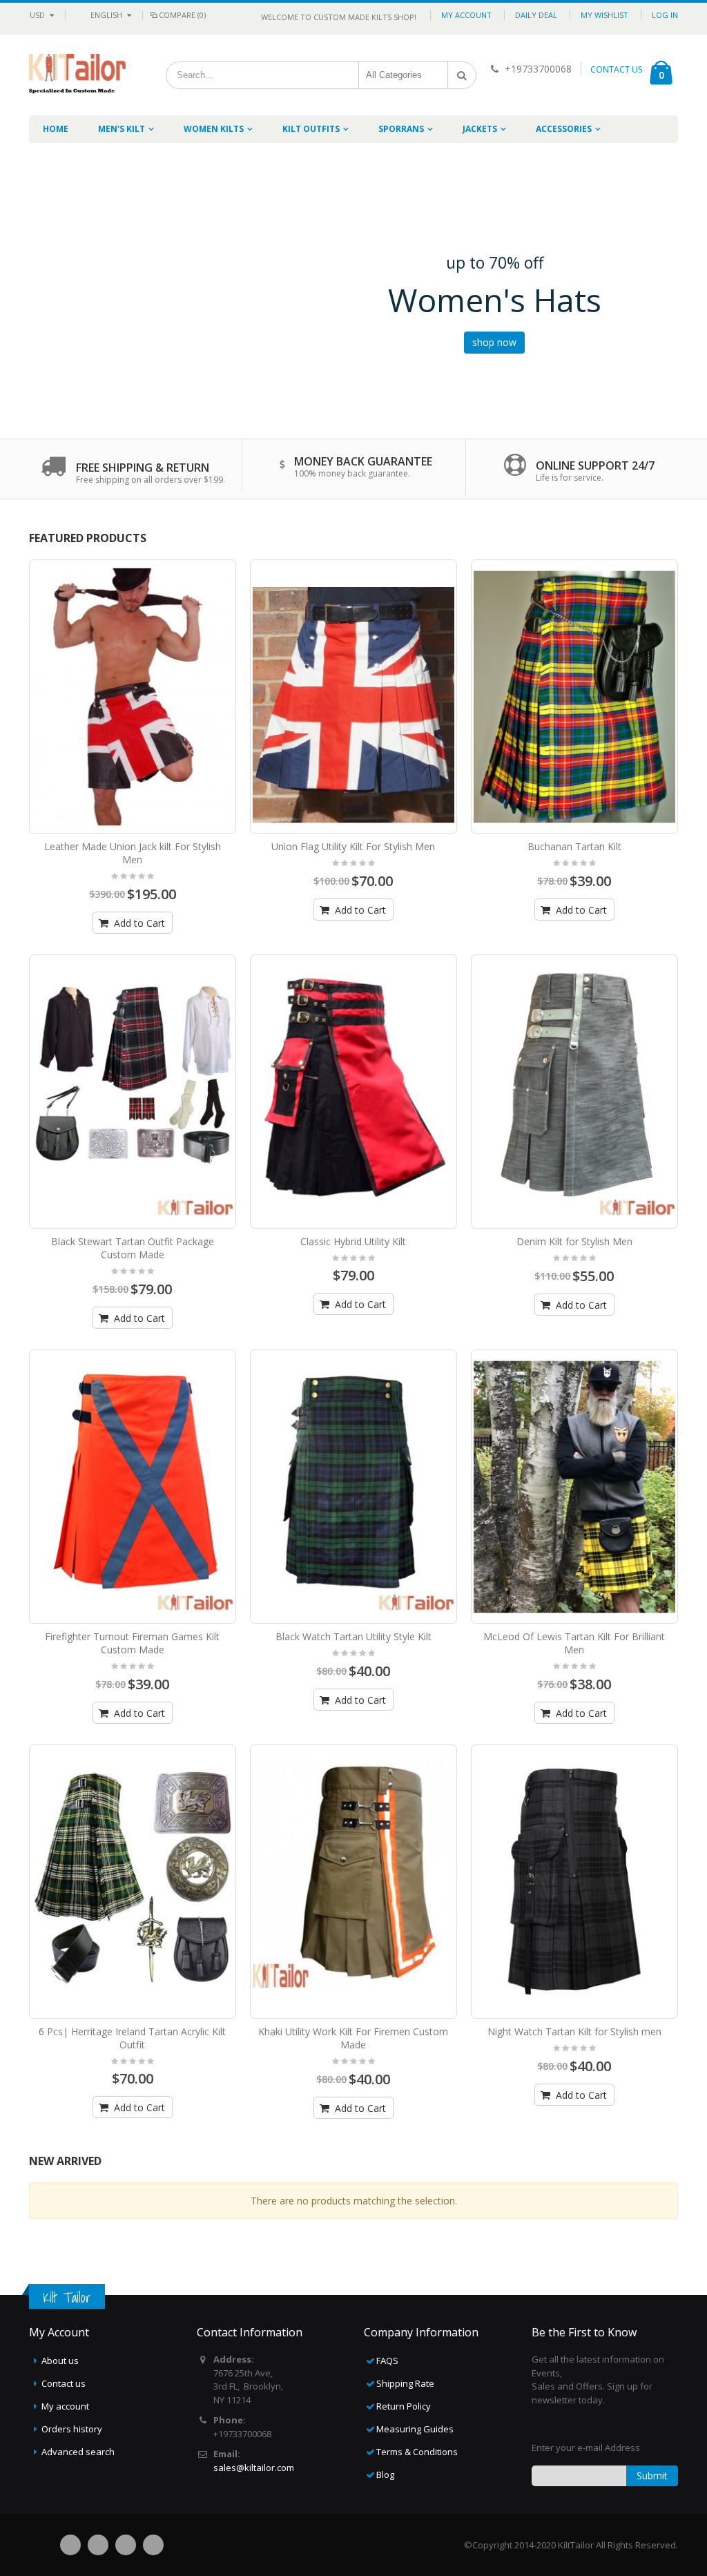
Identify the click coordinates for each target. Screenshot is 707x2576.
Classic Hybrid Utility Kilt (353, 1241)
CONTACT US (616, 69)
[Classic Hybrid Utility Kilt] (353, 1092)
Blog (385, 2474)
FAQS (387, 2361)
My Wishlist (604, 15)
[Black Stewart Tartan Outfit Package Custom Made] (133, 1092)
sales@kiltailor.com (254, 2468)
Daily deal (536, 15)
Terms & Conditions (417, 2452)
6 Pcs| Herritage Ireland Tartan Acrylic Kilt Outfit (132, 2038)
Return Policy (404, 2406)
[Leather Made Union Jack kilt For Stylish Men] (133, 696)
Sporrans (401, 129)
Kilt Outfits (311, 129)
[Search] (462, 75)
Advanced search (78, 2452)
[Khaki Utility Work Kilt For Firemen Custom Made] (353, 1882)
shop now (494, 342)
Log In (665, 15)
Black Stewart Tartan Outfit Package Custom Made (133, 1248)
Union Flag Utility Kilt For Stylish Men (353, 846)
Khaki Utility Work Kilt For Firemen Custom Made (353, 2038)
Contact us (64, 2383)
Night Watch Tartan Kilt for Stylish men (574, 2031)
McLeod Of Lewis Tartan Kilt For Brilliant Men (574, 1643)
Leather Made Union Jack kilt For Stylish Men (133, 853)
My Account (466, 15)
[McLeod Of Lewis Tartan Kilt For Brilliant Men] (574, 1487)
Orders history (72, 2429)
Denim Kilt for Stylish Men (574, 1241)
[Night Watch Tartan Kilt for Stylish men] (574, 1882)
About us (60, 2361)
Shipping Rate (405, 2383)
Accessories (564, 129)
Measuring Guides (415, 2429)
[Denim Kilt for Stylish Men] (574, 1092)
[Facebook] (70, 2545)
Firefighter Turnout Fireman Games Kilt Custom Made (132, 1643)
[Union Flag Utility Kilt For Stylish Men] (353, 696)
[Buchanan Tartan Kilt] (574, 696)
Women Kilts (214, 129)
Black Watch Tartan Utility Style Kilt (353, 1636)
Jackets (480, 129)
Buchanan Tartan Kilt (574, 846)
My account (65, 2406)
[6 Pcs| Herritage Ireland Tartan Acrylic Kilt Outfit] (133, 1882)
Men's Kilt (122, 129)
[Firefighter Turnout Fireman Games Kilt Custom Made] (133, 1487)
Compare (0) (182, 15)
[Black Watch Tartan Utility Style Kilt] (353, 1487)
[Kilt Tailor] (77, 63)
